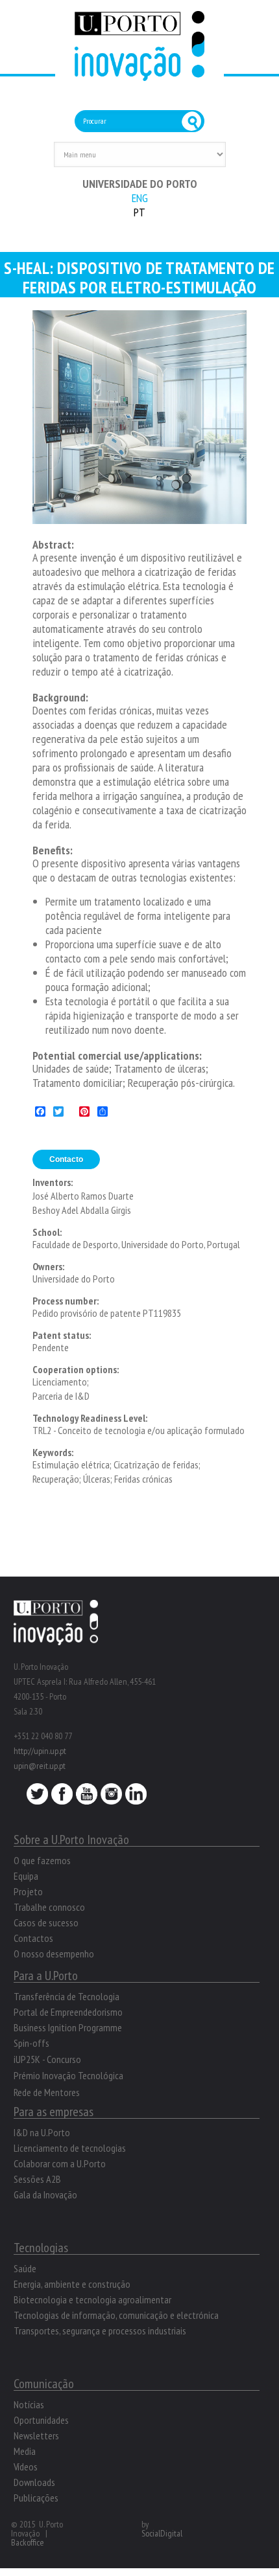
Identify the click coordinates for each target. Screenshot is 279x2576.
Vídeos (26, 2467)
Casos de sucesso (46, 1922)
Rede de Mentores (47, 2092)
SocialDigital (162, 2533)
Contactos (33, 1938)
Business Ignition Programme (68, 2027)
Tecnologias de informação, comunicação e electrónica (116, 2315)
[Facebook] (62, 1797)
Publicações (36, 2498)
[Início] (139, 74)
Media (25, 2451)
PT (139, 212)
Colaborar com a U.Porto (60, 2163)
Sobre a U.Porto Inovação (71, 1840)
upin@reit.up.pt (40, 1766)
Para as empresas (54, 2112)
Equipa (26, 1876)
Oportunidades (41, 2420)
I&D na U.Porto (42, 2132)
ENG (140, 198)
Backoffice (28, 2542)
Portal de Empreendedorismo (68, 2012)
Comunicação (44, 2384)
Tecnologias (41, 2248)
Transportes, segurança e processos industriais (100, 2331)
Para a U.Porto (46, 1976)
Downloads (34, 2482)
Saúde (25, 2268)
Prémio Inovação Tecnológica (68, 2075)
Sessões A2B (37, 2179)
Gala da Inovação (45, 2194)
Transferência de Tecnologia (67, 1996)
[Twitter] (37, 1797)
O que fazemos (42, 1860)
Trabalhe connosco (49, 1907)
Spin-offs (31, 2043)
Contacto (66, 1159)
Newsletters (36, 2435)
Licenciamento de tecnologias (70, 2148)
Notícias (29, 2404)
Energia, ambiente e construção (72, 2284)
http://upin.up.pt (40, 1751)
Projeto (28, 1891)
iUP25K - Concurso (47, 2059)
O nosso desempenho (54, 1954)
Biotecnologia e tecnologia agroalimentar (92, 2299)
